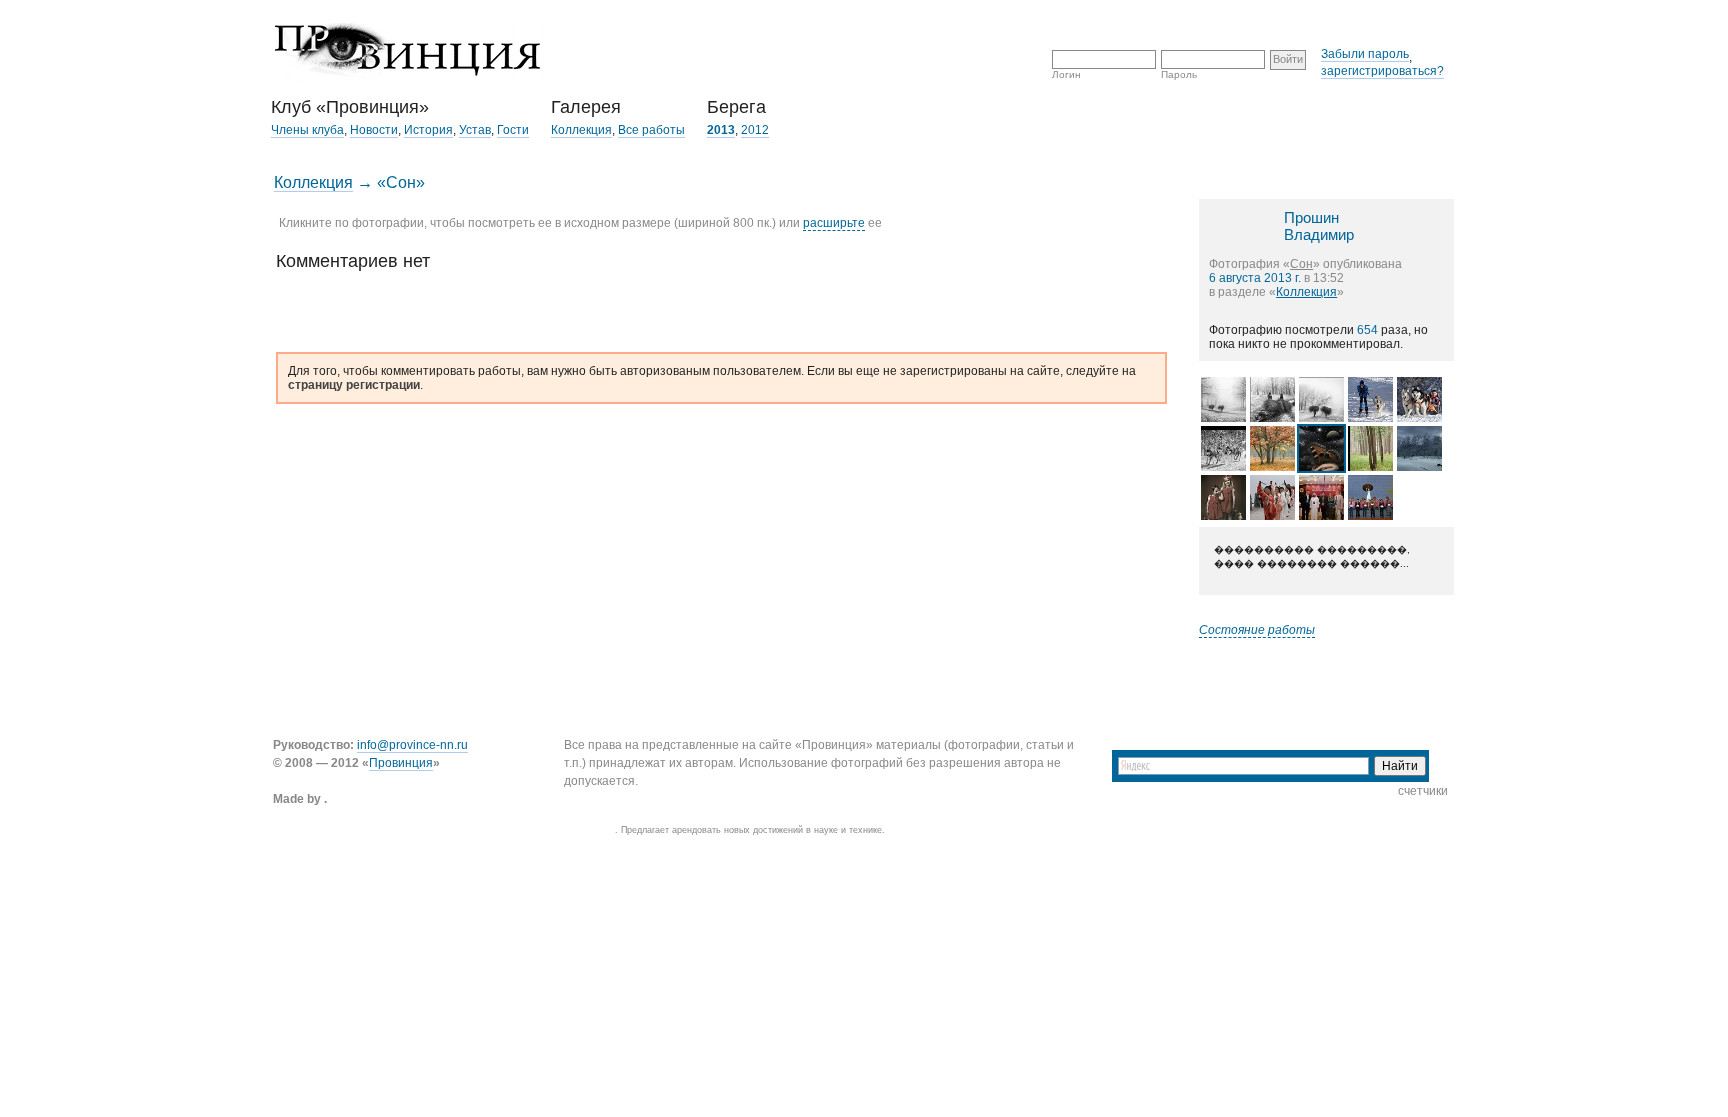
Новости (374, 130)
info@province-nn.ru (412, 745)
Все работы (651, 130)
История (428, 130)
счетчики (1423, 791)
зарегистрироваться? (1382, 71)
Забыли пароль (1365, 54)
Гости (513, 130)
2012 (755, 130)
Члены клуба (307, 130)
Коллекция (581, 130)
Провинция (401, 763)
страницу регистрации (354, 385)
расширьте (834, 223)
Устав (475, 130)
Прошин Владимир (1319, 226)
